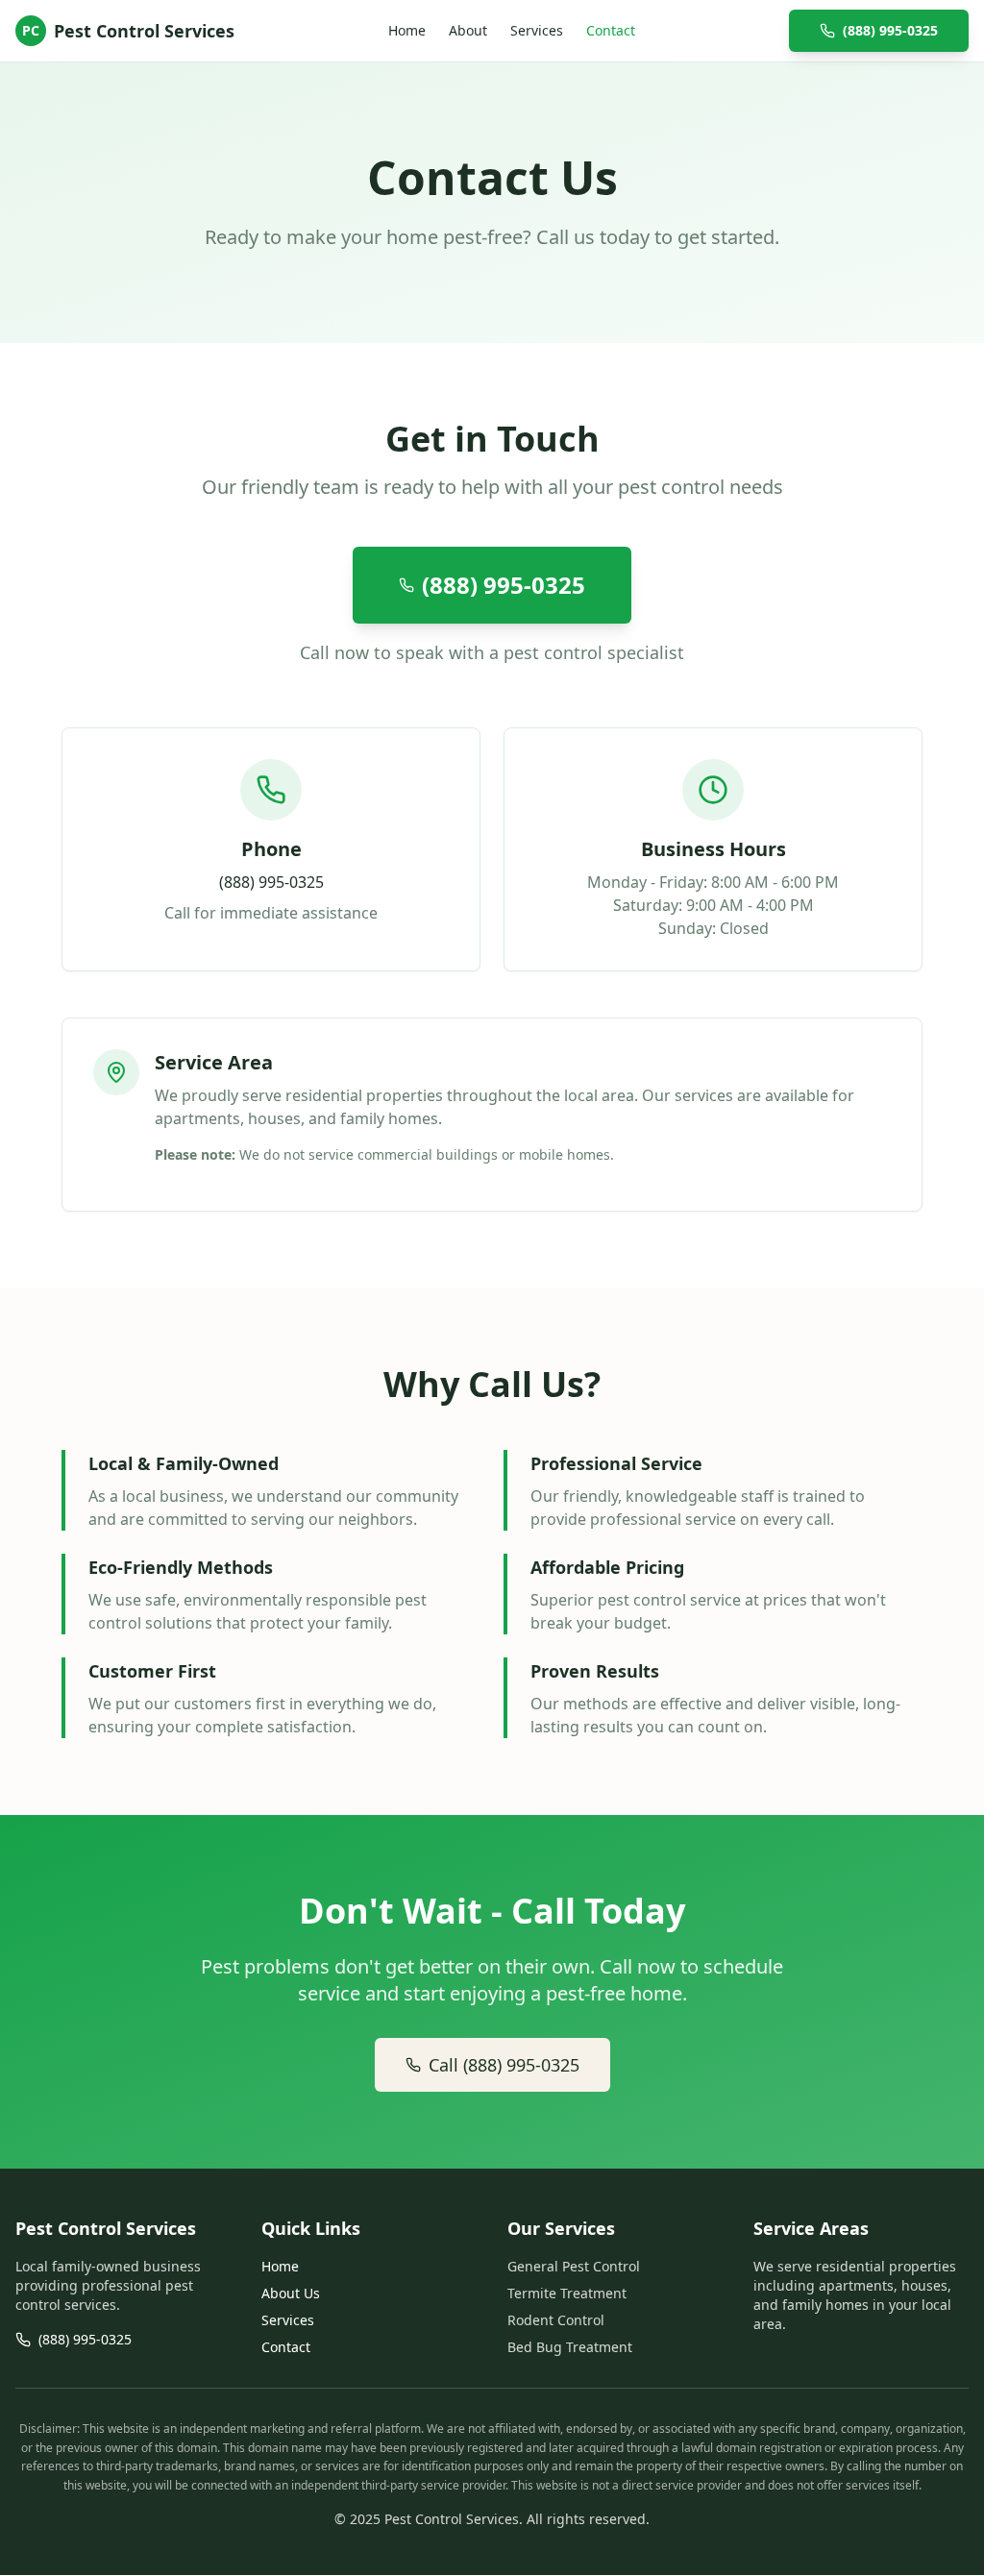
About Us (291, 2293)
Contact (611, 30)
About (468, 30)
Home (407, 30)
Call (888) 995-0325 (504, 2065)
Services (537, 30)
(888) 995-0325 (890, 30)
